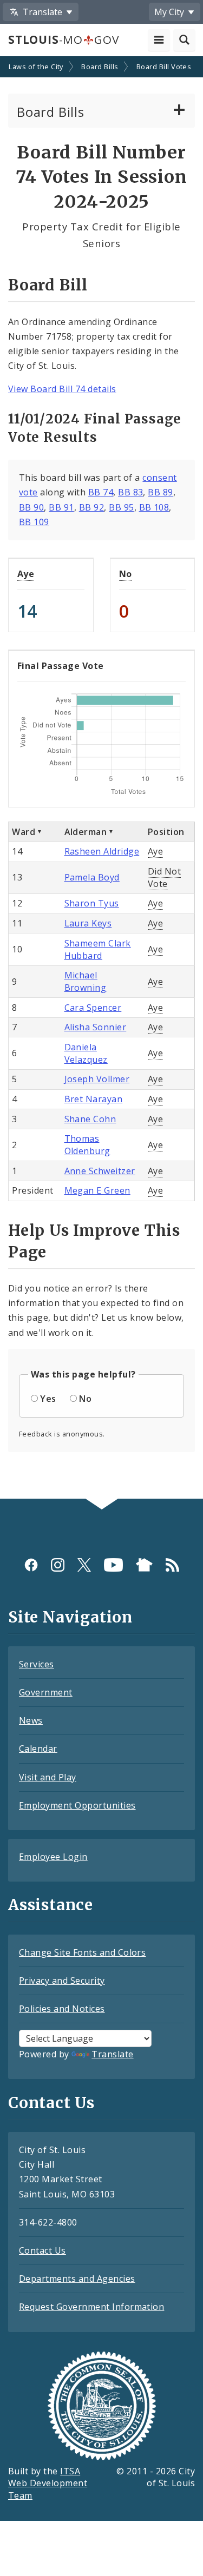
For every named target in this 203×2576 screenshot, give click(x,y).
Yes (48, 1399)
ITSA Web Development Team (48, 2484)
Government (46, 1692)
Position (166, 832)
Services (37, 1664)
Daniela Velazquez (86, 1053)
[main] (101, 779)
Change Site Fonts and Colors (82, 1952)
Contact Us (42, 2250)
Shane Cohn (90, 1119)
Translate (112, 2054)
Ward (24, 832)
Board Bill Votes (164, 67)
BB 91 (61, 507)
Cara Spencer (93, 1008)
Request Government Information (91, 2307)
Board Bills (100, 67)
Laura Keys (88, 923)
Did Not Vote (164, 878)
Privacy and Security (62, 1981)
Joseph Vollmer (97, 1079)
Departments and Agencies (77, 2279)
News (31, 1720)
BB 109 (34, 522)
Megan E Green (97, 1190)
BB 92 (91, 507)
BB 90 (31, 507)
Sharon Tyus (92, 903)
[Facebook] (31, 1565)
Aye (26, 574)
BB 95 (121, 507)
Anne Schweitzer (100, 1171)
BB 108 (154, 507)
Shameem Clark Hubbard (98, 949)
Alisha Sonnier (96, 1027)
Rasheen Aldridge (102, 851)
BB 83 (130, 492)
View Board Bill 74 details (62, 389)
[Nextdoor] (144, 1565)
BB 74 (101, 492)
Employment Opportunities (77, 1805)
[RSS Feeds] (172, 1565)
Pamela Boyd (92, 877)
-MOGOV (63, 39)
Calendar (38, 1749)
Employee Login (53, 1857)
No (126, 574)
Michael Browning (86, 981)
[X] (84, 1565)
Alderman (86, 832)
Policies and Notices (62, 2009)
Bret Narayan (94, 1099)
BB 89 (160, 492)
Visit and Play (48, 1777)
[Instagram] (58, 1565)
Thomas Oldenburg (87, 1145)
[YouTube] (113, 1565)
